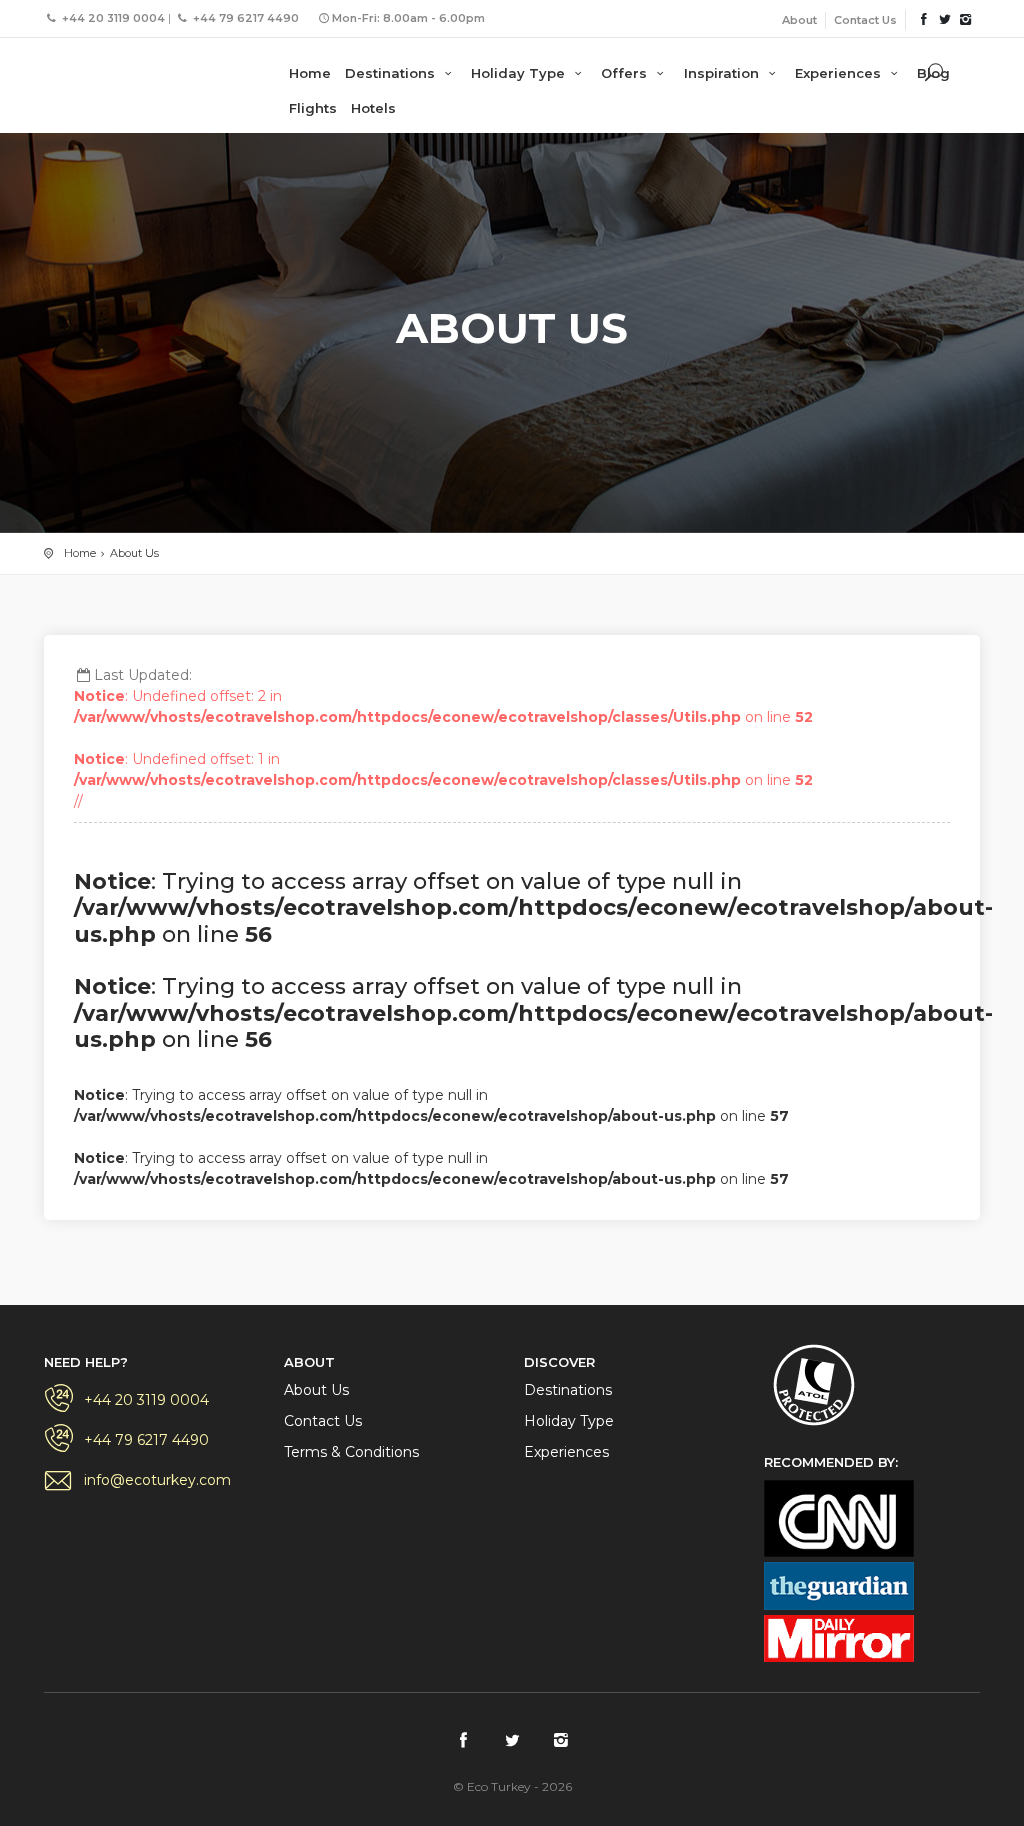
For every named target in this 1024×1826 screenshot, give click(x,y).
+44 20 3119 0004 (146, 1400)
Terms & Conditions (351, 1452)
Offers (626, 73)
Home (310, 73)
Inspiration (723, 73)
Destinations (392, 73)
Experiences (840, 73)
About (799, 20)
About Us (134, 553)
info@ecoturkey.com (157, 1480)
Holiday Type (520, 73)
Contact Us (865, 20)
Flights (313, 108)
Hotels (373, 108)
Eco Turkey (124, 70)
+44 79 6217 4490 (146, 1440)
